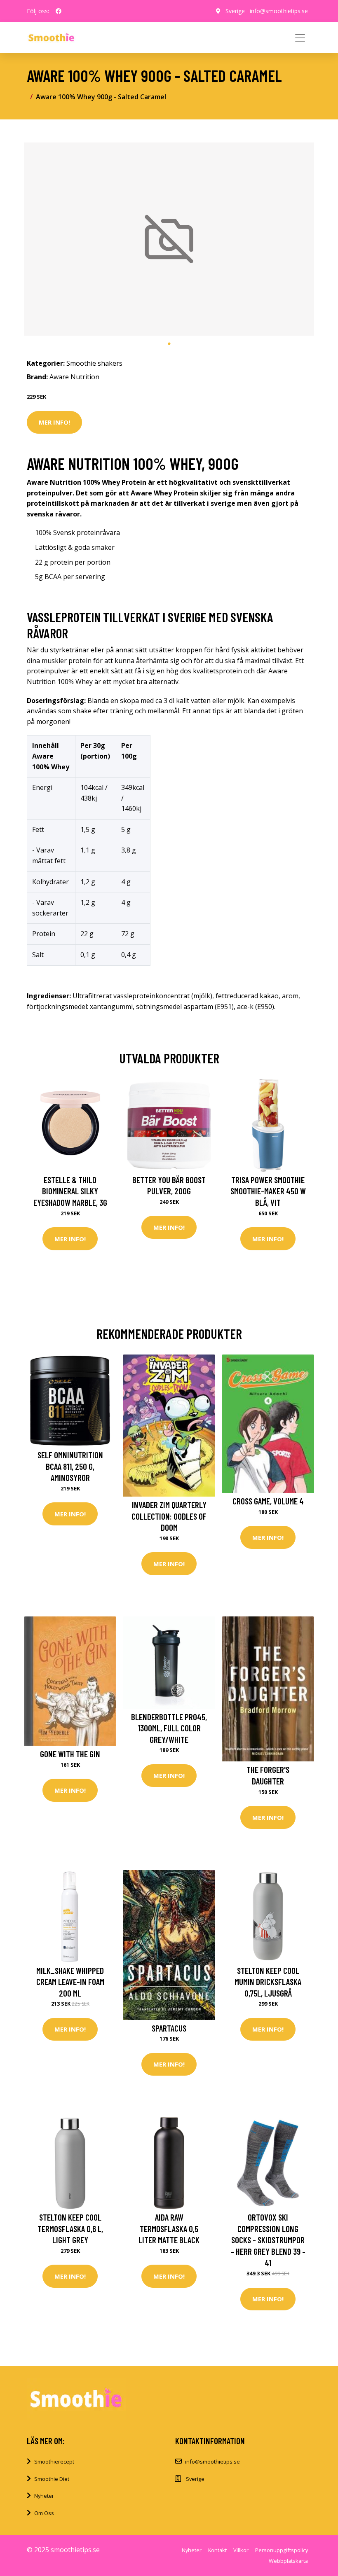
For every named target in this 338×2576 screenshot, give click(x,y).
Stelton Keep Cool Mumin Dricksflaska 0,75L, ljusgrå (268, 1982)
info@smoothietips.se (279, 11)
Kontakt (217, 2550)
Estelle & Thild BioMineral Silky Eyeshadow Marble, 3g (70, 1191)
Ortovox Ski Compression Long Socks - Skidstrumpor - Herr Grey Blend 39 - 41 (268, 2240)
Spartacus (169, 2028)
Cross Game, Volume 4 (268, 1501)
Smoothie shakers (94, 363)
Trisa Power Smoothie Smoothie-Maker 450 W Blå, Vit (268, 1191)
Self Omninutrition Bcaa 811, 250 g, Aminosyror (70, 1466)
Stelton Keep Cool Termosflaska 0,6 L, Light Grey (70, 2228)
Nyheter (44, 2496)
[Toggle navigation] (300, 38)
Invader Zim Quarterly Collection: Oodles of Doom (169, 1516)
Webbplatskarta (288, 2561)
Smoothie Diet (52, 2479)
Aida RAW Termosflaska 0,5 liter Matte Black (169, 2228)
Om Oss (44, 2513)
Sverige (235, 11)
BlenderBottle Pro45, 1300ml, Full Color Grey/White (169, 1728)
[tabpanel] (169, 239)
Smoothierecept (54, 2462)
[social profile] (59, 11)
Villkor (241, 2550)
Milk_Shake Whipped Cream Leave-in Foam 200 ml (70, 1982)
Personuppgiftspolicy (282, 2550)
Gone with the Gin (70, 1754)
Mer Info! (54, 422)
